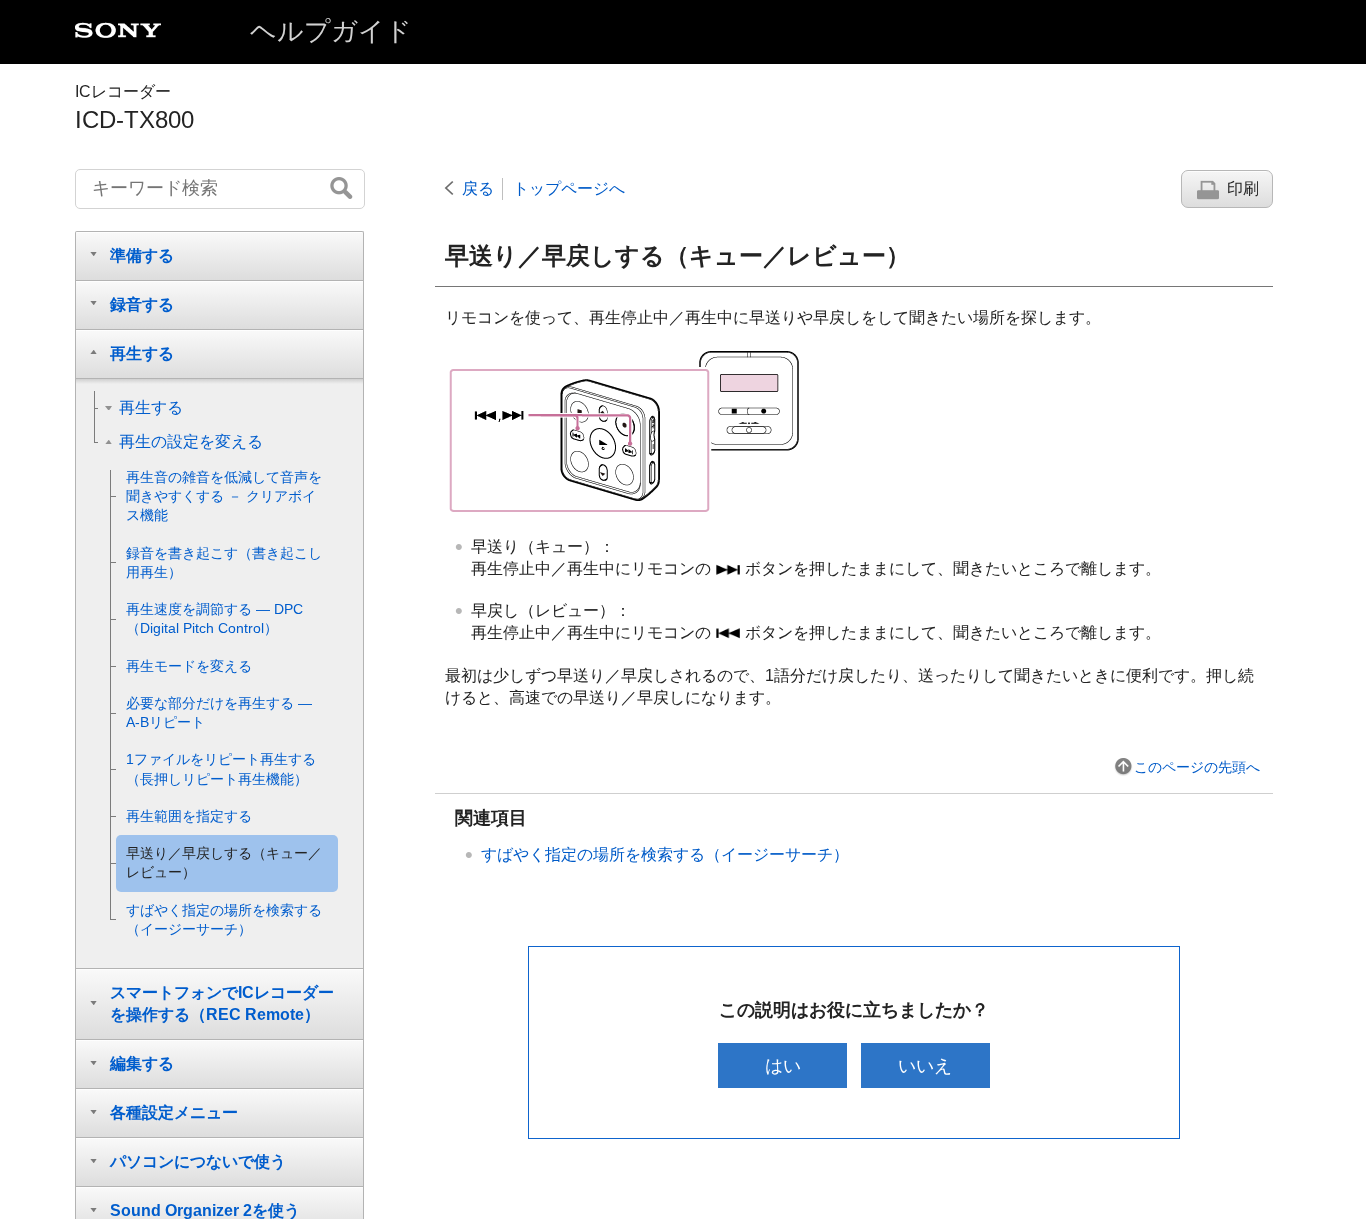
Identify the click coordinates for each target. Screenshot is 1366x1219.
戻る (478, 188)
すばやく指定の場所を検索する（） (665, 854)
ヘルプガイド (331, 31)
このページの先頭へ (1197, 767)
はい (783, 1065)
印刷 (1243, 188)
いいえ (925, 1065)
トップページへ (569, 188)
